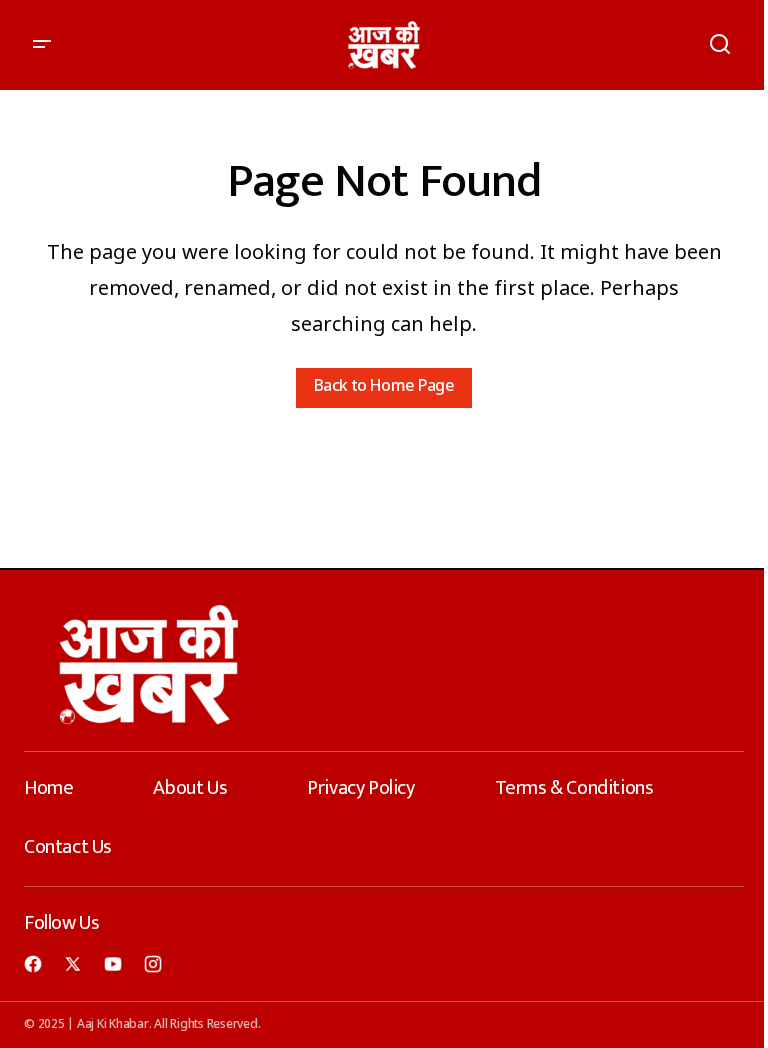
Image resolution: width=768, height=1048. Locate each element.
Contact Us (68, 847)
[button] (42, 45)
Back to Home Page (384, 387)
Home (48, 788)
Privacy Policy (360, 788)
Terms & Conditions (574, 788)
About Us (190, 788)
